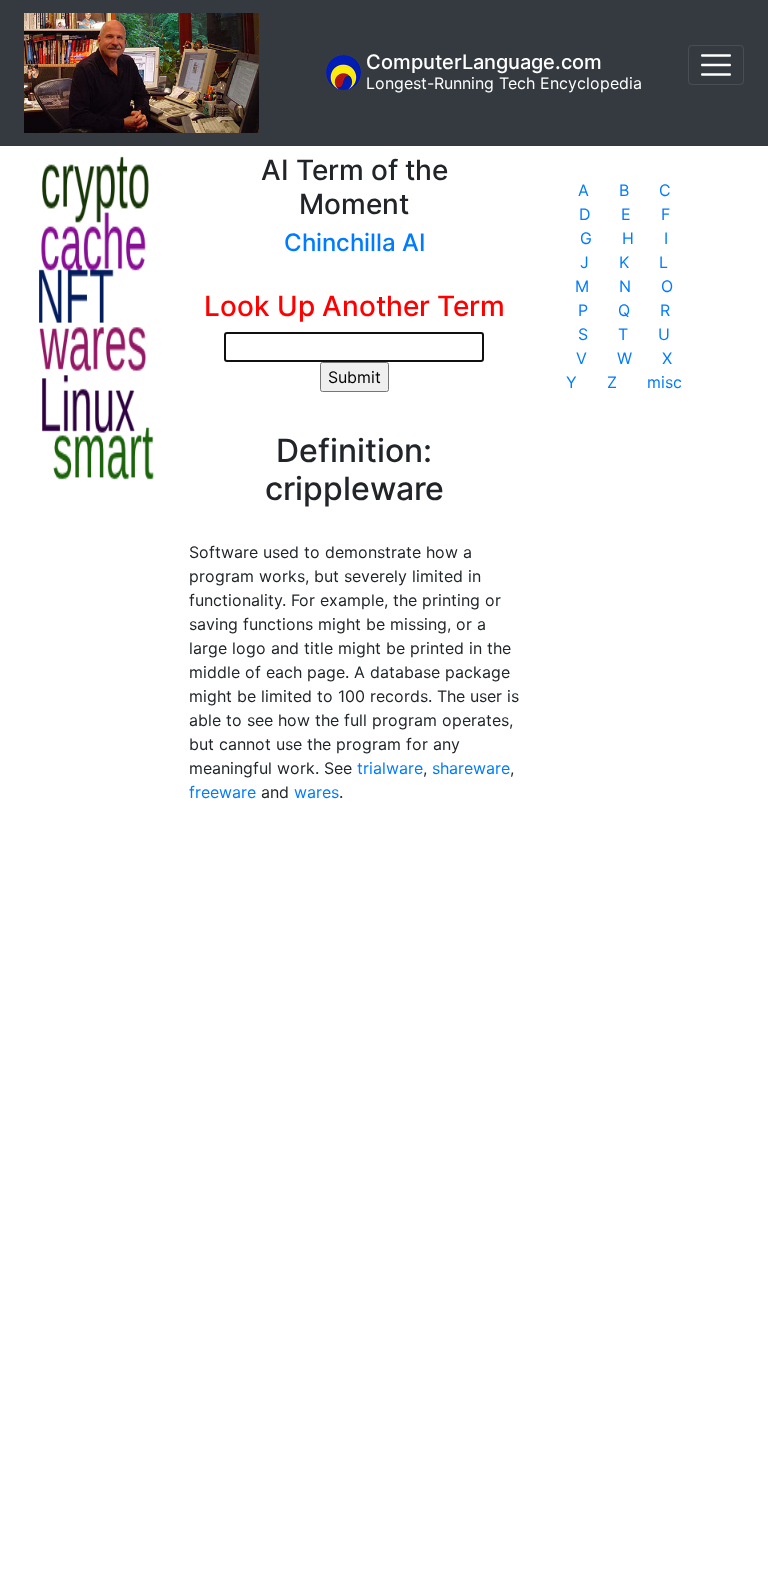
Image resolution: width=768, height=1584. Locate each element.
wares (316, 792)
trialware (390, 768)
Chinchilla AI (354, 242)
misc (664, 382)
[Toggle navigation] (716, 65)
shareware (471, 768)
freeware (222, 792)
